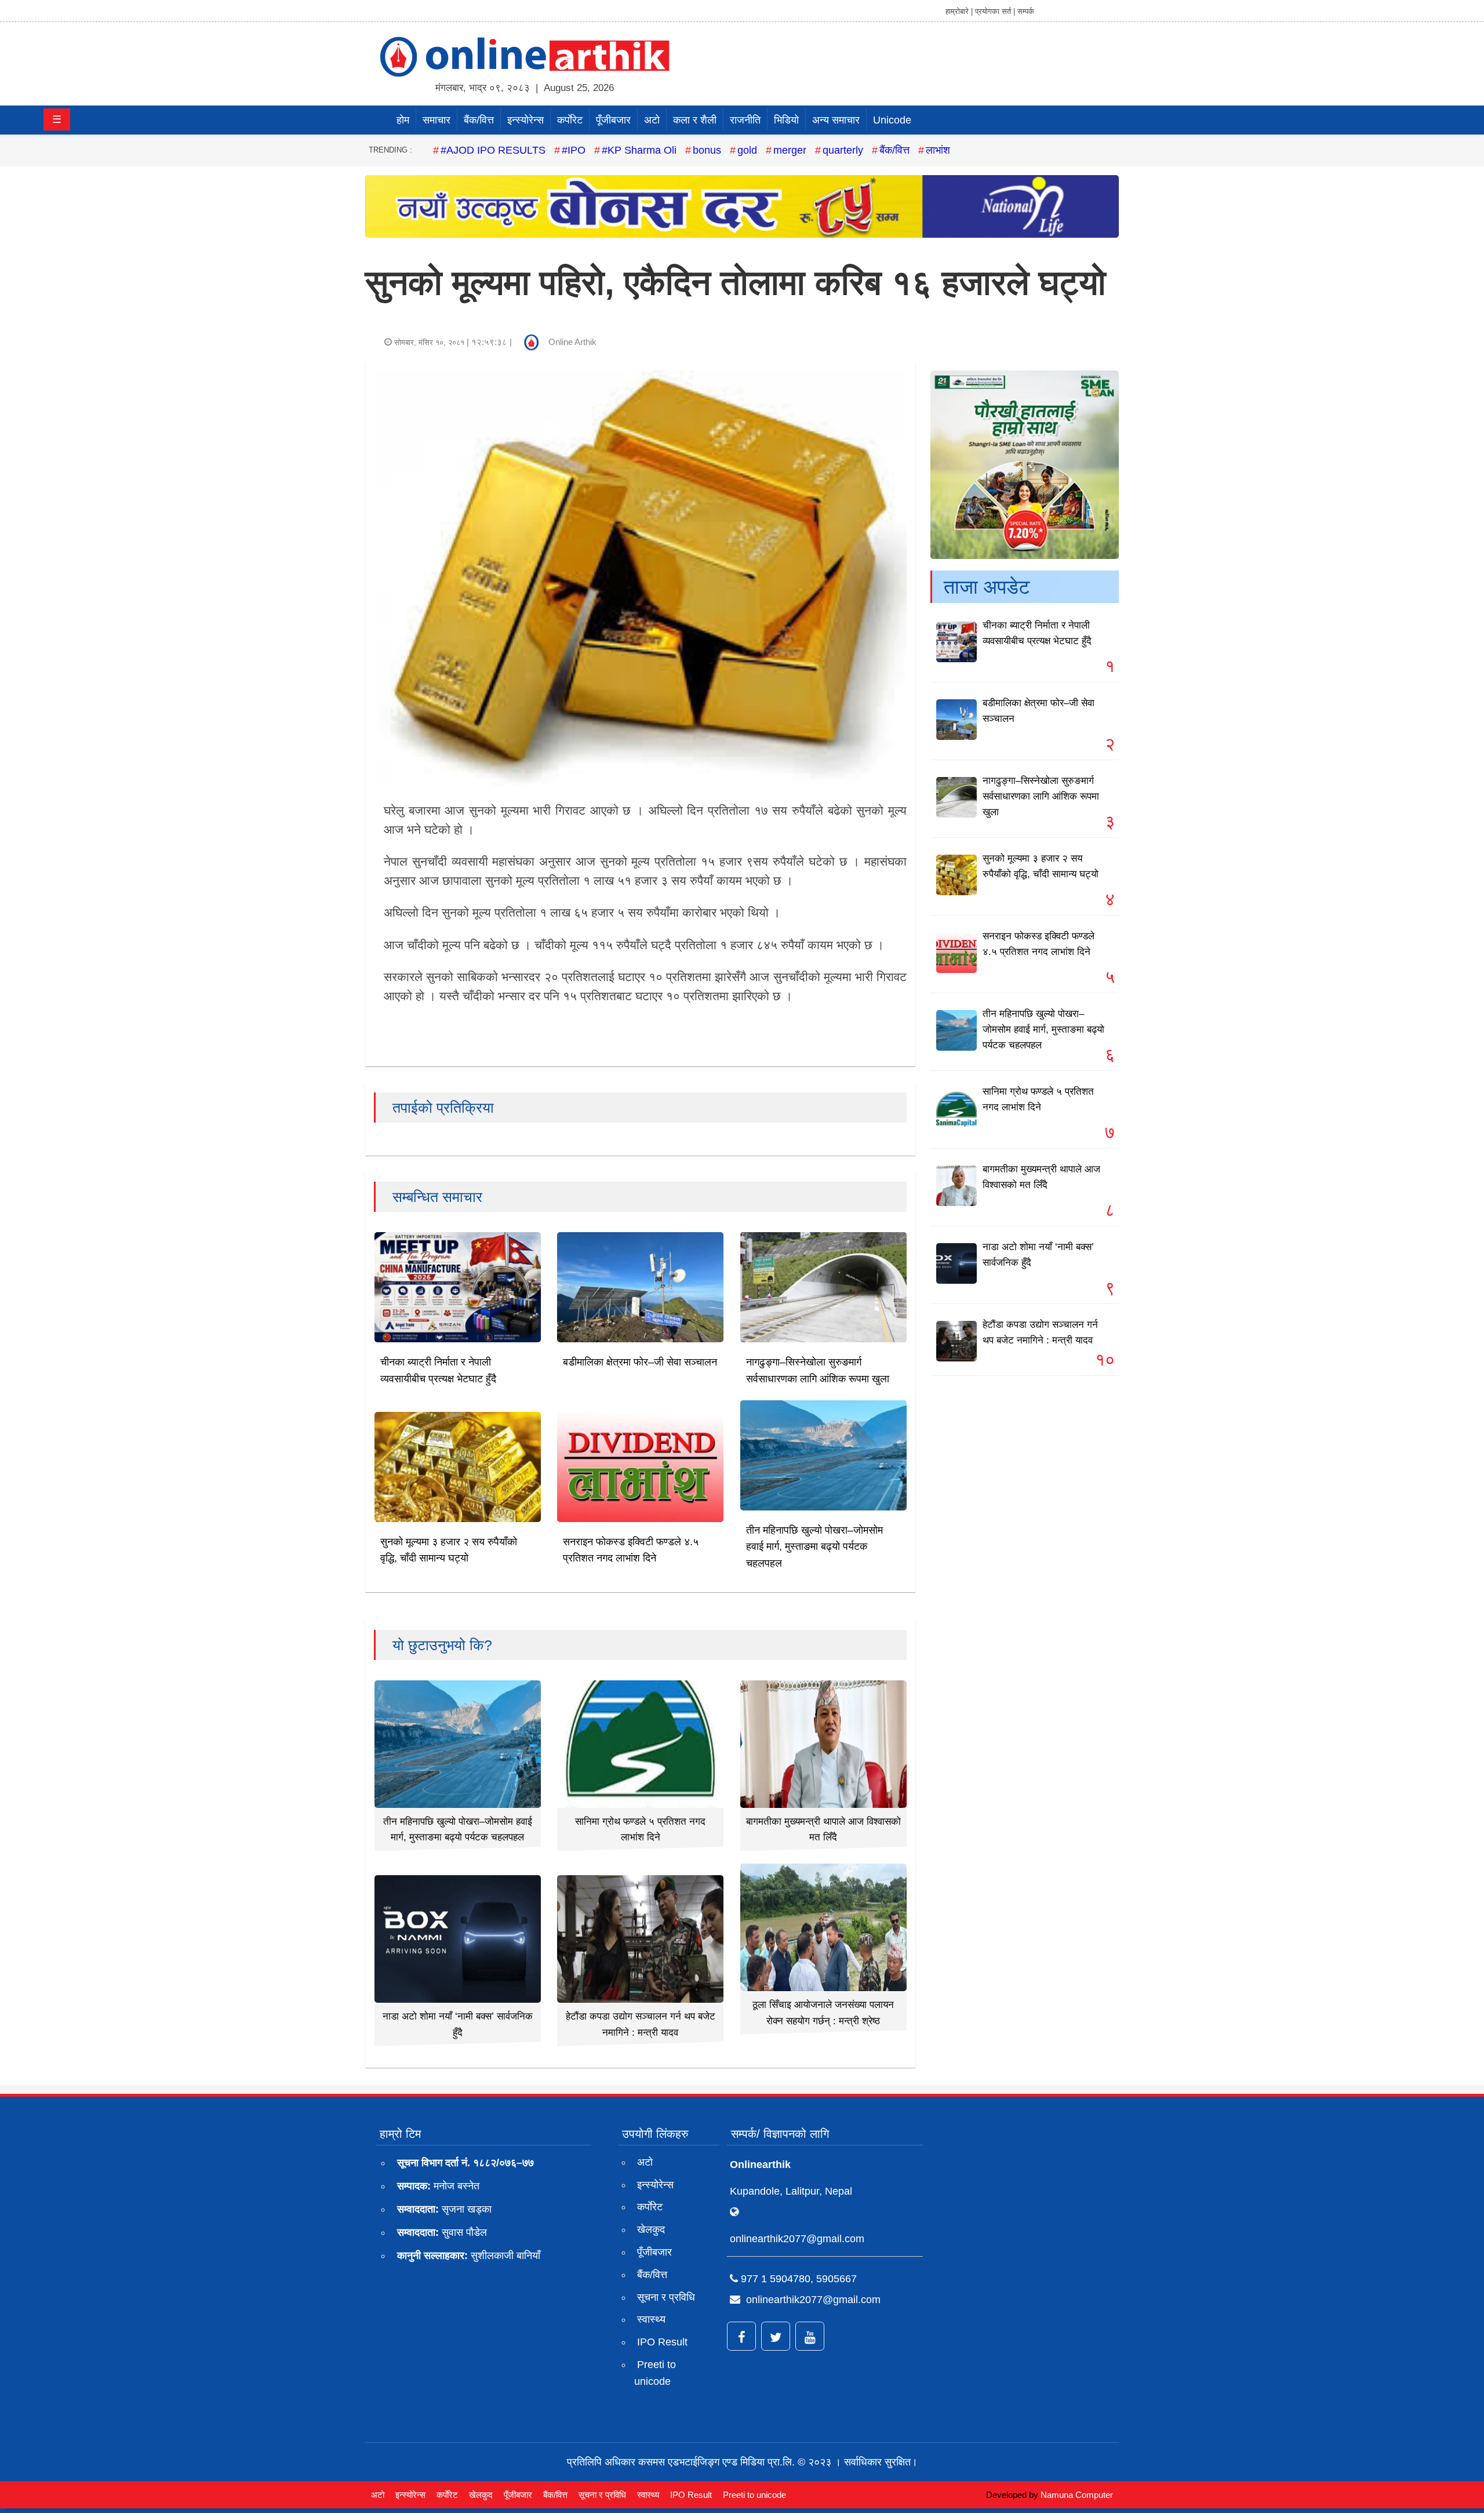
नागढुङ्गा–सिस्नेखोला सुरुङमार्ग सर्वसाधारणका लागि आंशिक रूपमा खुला (1041, 796)
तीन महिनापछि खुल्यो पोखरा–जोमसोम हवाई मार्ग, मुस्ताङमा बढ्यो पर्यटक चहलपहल (814, 1547)
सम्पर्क (1026, 11)
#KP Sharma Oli (639, 150)
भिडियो (786, 120)
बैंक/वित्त (479, 120)
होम (403, 120)
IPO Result (662, 2342)
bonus (707, 150)
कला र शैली (695, 120)
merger (790, 150)
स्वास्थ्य (651, 2319)
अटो (652, 120)
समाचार (437, 120)
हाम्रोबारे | (959, 11)
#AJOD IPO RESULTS (493, 150)
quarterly (843, 150)
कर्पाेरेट (570, 120)
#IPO (574, 150)
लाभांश (938, 150)
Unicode (892, 120)
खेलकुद (651, 2229)
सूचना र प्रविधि (666, 2297)
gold (747, 150)
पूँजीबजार (613, 120)
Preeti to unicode (655, 2373)
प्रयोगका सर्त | (995, 11)
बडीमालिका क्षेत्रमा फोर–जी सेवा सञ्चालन (640, 1362)
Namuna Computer (1077, 2495)
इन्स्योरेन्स (525, 120)
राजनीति (745, 120)
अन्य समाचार (836, 120)
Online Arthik (572, 342)
